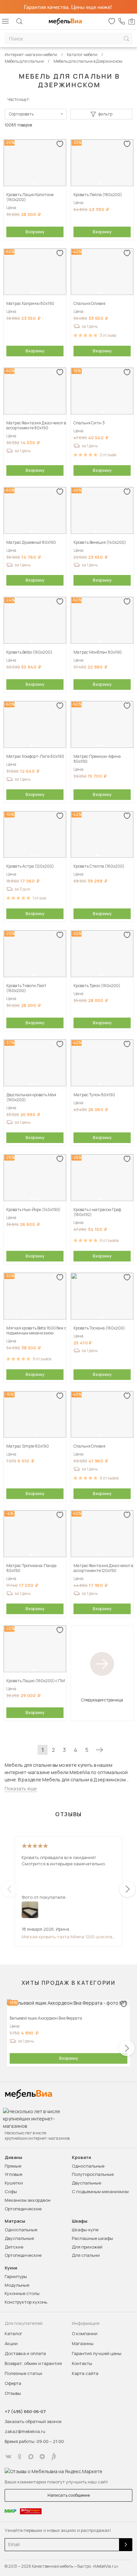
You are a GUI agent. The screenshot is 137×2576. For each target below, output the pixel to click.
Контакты (82, 2363)
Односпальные (88, 2166)
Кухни (11, 2268)
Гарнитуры (16, 2276)
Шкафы (80, 2221)
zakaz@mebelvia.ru (25, 2431)
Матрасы (15, 2221)
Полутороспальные (93, 2174)
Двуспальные (86, 2183)
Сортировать (21, 114)
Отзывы (13, 2393)
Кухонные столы (22, 2293)
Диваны (13, 2157)
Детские (14, 2247)
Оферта (13, 2383)
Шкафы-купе (85, 2230)
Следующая (99, 1750)
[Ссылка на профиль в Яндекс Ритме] (54, 2457)
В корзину (35, 232)
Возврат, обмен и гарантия (33, 2363)
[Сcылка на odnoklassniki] (20, 2457)
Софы (11, 2191)
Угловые (13, 2174)
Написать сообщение (69, 2495)
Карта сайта (85, 2373)
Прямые (13, 2166)
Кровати (81, 2157)
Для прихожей (87, 2247)
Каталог (13, 2333)
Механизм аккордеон (28, 2200)
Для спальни (86, 2255)
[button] (34, 184)
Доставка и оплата (25, 2353)
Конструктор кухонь (26, 2302)
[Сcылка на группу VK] (8, 2457)
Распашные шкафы (92, 2238)
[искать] (126, 39)
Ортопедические (23, 2209)
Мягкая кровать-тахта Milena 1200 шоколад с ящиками (68, 1937)
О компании (85, 2333)
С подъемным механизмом (100, 2191)
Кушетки (14, 2183)
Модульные (17, 2285)
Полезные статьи (23, 2373)
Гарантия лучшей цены (97, 2353)
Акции (11, 2343)
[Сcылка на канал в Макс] (31, 2457)
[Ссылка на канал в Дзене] (42, 2457)
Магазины (83, 2343)
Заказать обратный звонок (33, 2421)
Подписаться (126, 2545)
